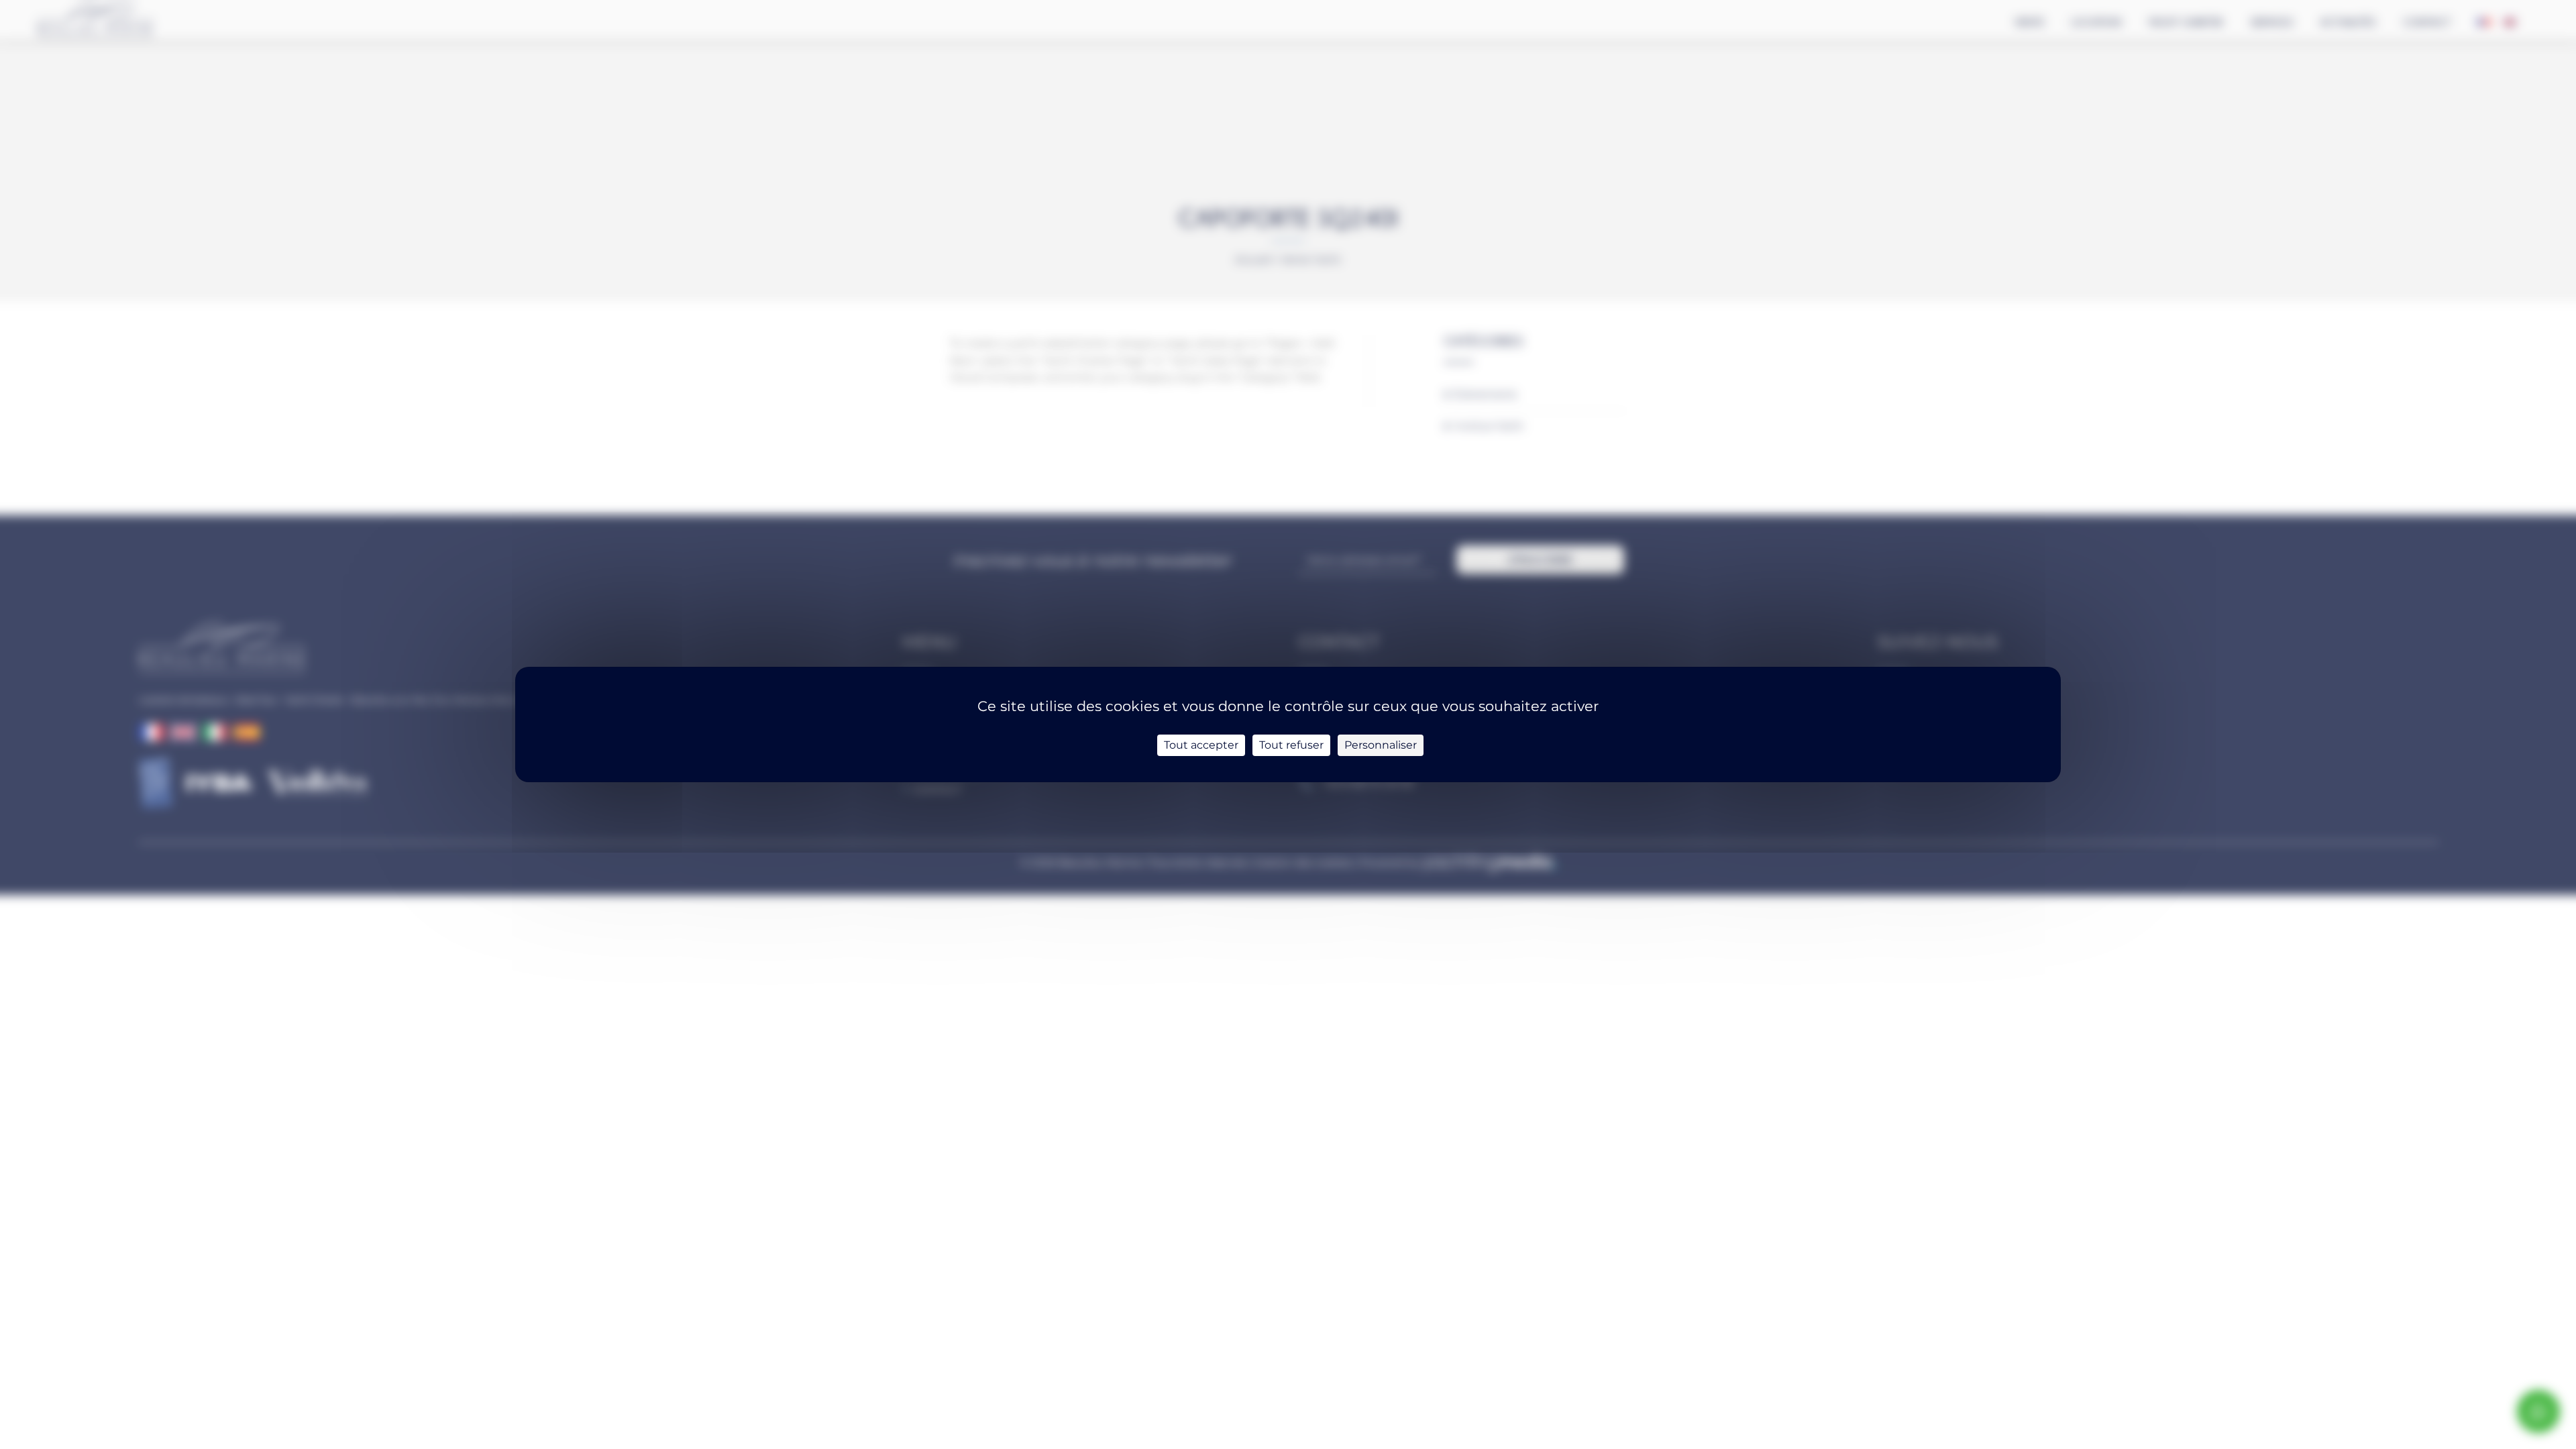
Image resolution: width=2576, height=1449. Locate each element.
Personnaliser (1381, 745)
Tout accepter (1201, 745)
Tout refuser (1291, 745)
